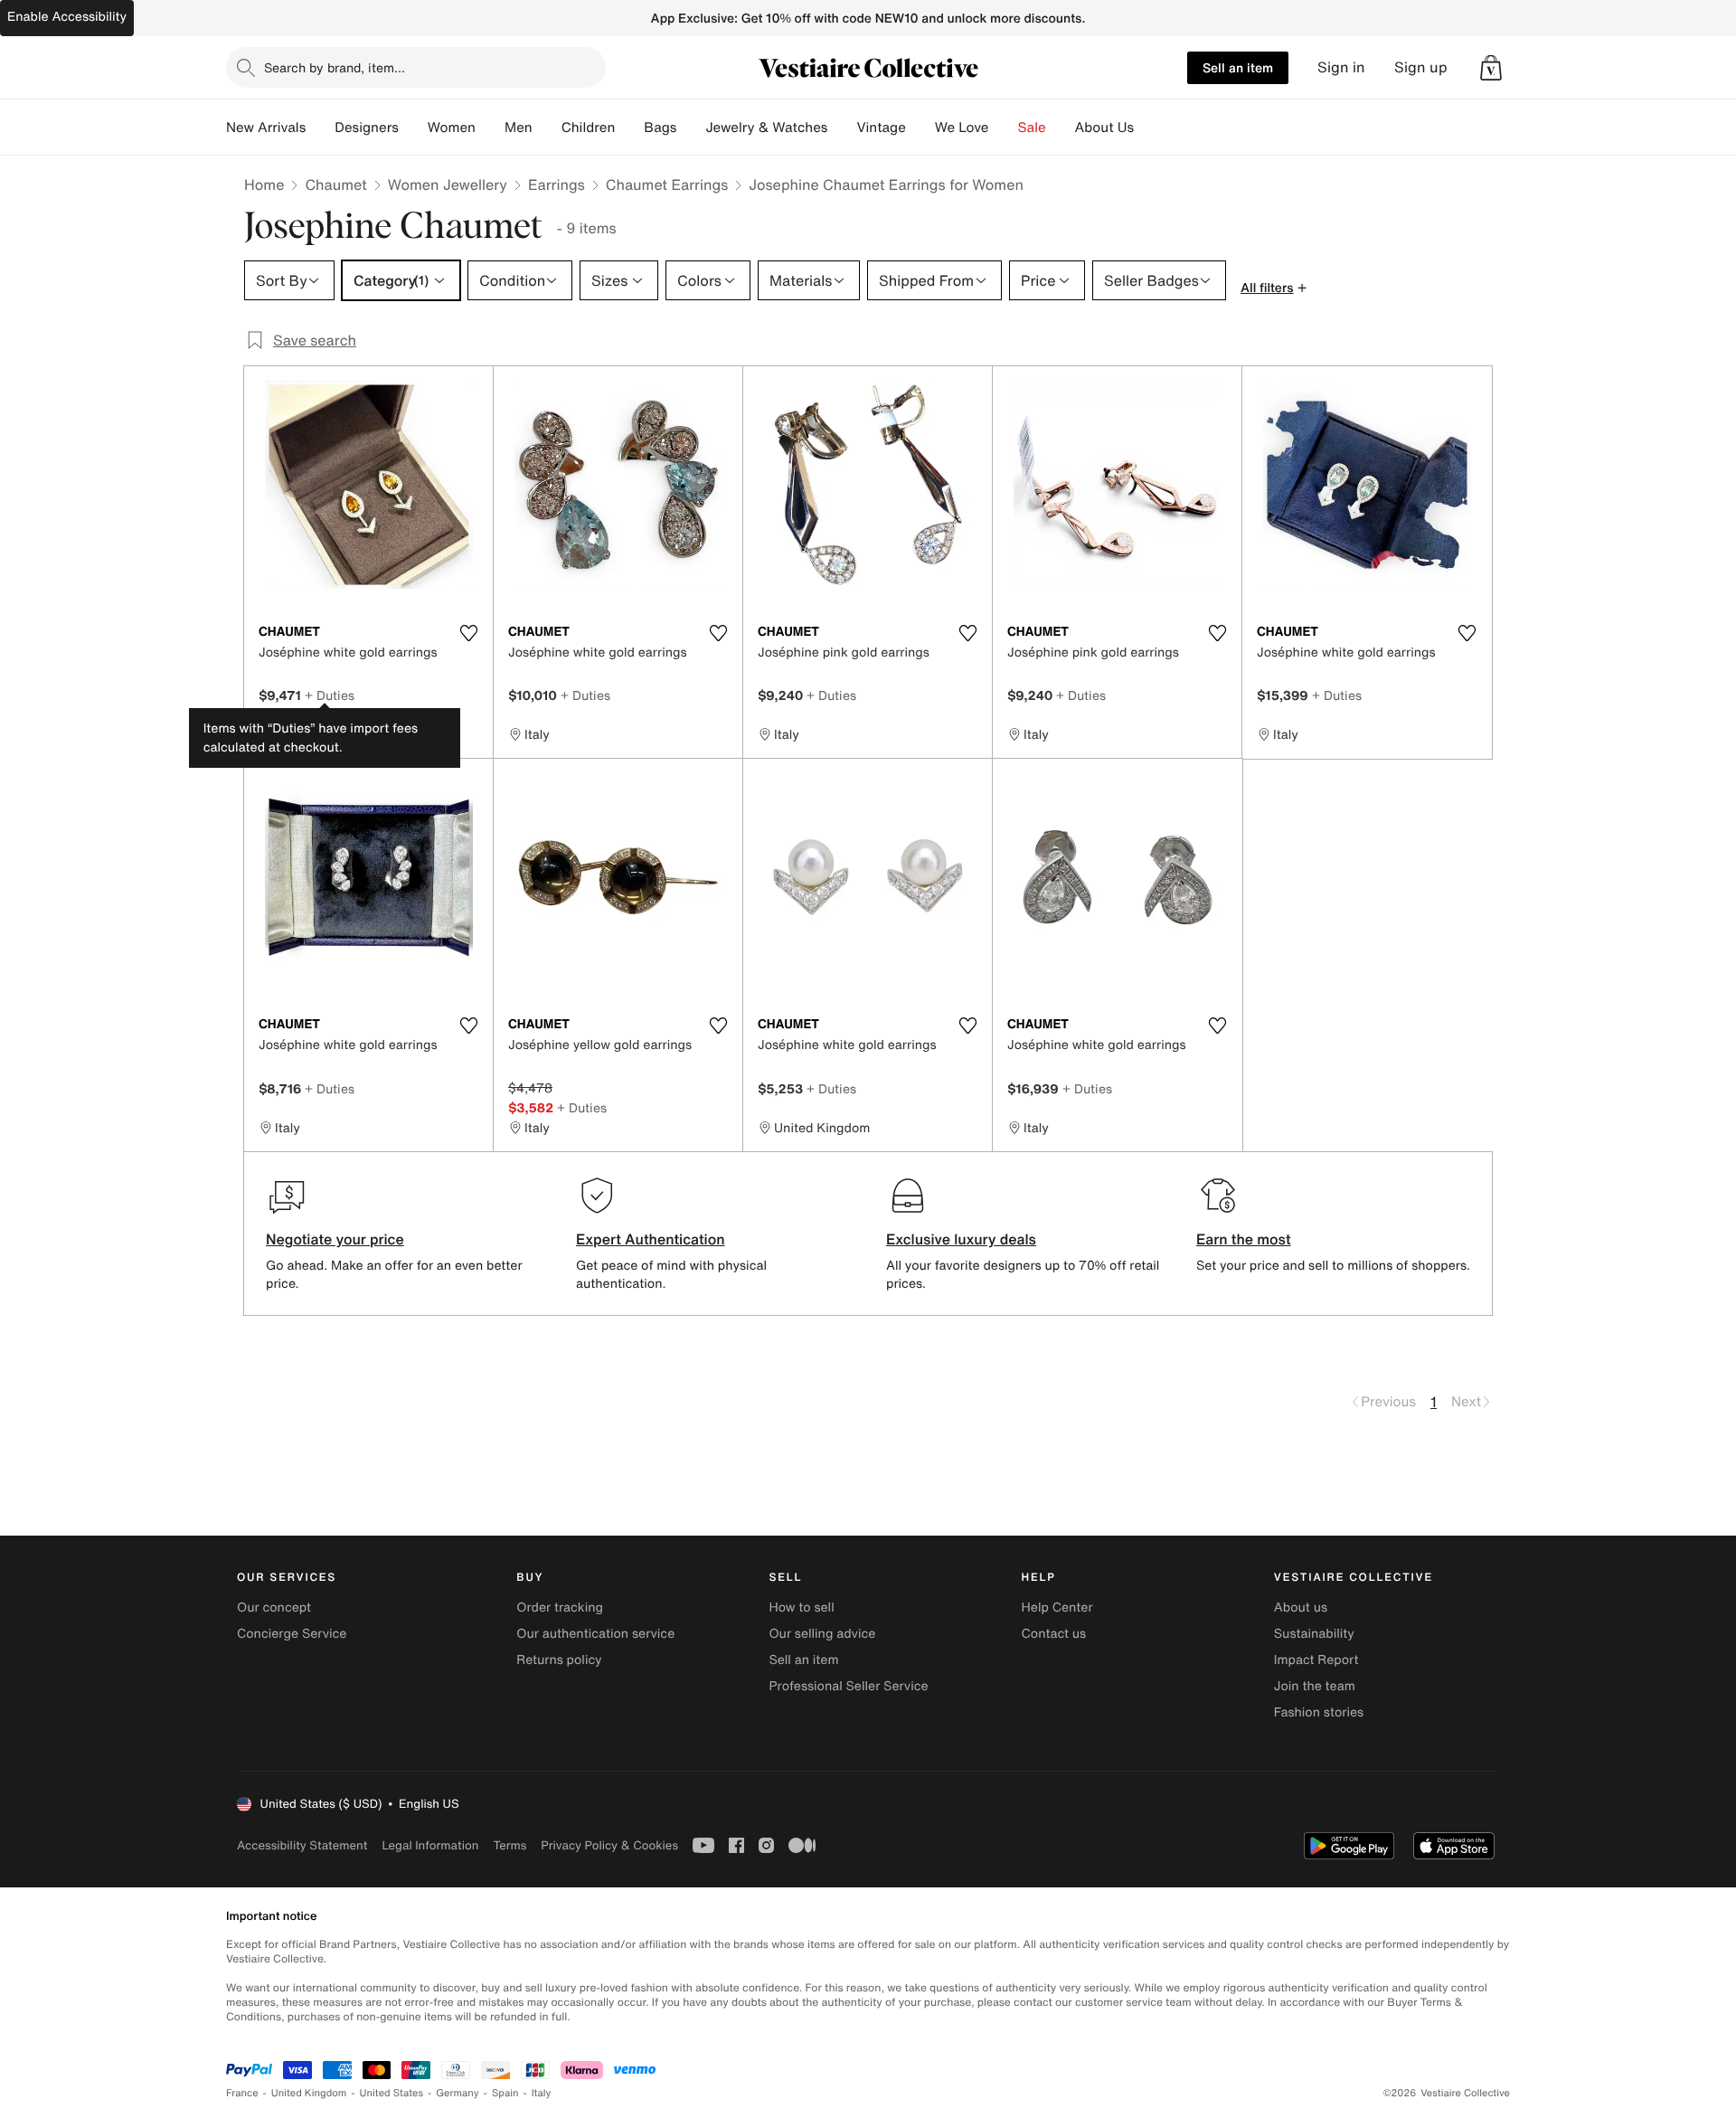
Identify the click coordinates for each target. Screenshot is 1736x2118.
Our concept (274, 1607)
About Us (1104, 128)
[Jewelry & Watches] (842, 128)
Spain (505, 2093)
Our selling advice (822, 1634)
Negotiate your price (335, 1239)
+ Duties (330, 695)
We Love (962, 128)
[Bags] (691, 128)
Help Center (1057, 1607)
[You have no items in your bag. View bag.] (1491, 68)
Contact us (1054, 1634)
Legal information (430, 1845)
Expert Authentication (651, 1239)
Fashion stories (1319, 1712)
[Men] (547, 128)
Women (452, 128)
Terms (509, 1845)
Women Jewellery (448, 184)
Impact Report (1316, 1660)
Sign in (1341, 67)
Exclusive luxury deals (961, 1239)
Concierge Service (292, 1634)
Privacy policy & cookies (609, 1845)
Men (519, 128)
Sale (1032, 128)
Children (589, 128)
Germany (458, 2093)
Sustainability (1314, 1634)
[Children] (629, 128)
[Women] (490, 128)
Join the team (1315, 1686)
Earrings (557, 184)
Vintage (881, 128)
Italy (542, 2093)
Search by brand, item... (335, 67)
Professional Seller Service (848, 1686)
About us (1301, 1607)
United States (392, 2093)
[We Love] (1004, 128)
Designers (367, 128)
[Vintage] (920, 128)
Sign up (1421, 67)
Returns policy (559, 1660)
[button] (1491, 68)
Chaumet (335, 184)
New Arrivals (266, 128)
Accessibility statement (302, 1845)
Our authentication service (595, 1634)
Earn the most (1244, 1239)
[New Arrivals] (320, 128)
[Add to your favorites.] (468, 633)
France (242, 2093)
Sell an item (1238, 67)
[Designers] (413, 128)
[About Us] (1148, 128)
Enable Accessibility (67, 17)
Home (264, 184)
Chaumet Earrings (667, 184)
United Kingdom (309, 2093)
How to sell (801, 1607)
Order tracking (560, 1607)
